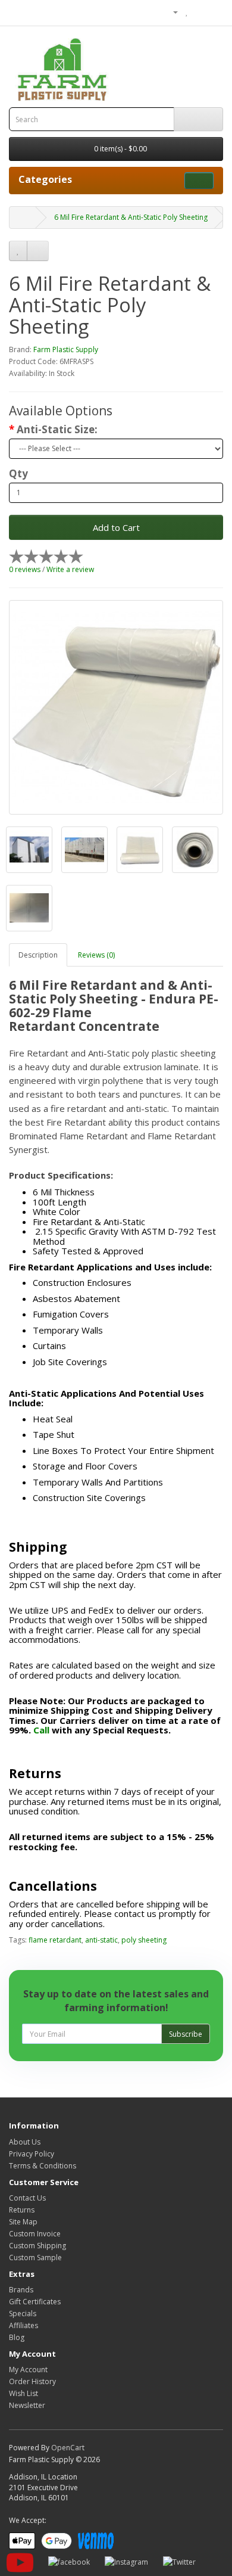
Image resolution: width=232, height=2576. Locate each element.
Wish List (23, 2393)
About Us (25, 2142)
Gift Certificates (35, 2302)
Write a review (70, 569)
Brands (21, 2290)
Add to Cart (116, 527)
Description (38, 955)
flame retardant (55, 1940)
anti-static (101, 1940)
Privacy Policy (32, 2154)
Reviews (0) (96, 955)
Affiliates (23, 2325)
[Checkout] (214, 12)
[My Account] (171, 12)
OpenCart (68, 2448)
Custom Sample (35, 2258)
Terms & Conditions (43, 2166)
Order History (32, 2381)
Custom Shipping (37, 2246)
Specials (23, 2314)
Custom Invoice (35, 2234)
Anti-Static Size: (57, 430)
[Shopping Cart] (200, 12)
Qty (18, 474)
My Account (28, 2370)
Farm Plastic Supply (66, 349)
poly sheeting (144, 1940)
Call (41, 1730)
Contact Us (27, 2198)
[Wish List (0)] (187, 12)
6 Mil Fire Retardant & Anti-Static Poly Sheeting (131, 217)
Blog (17, 2337)
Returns (22, 2210)
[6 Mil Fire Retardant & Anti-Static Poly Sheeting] (116, 707)
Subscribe (186, 2034)
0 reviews (25, 569)
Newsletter (27, 2405)
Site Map (23, 2222)
